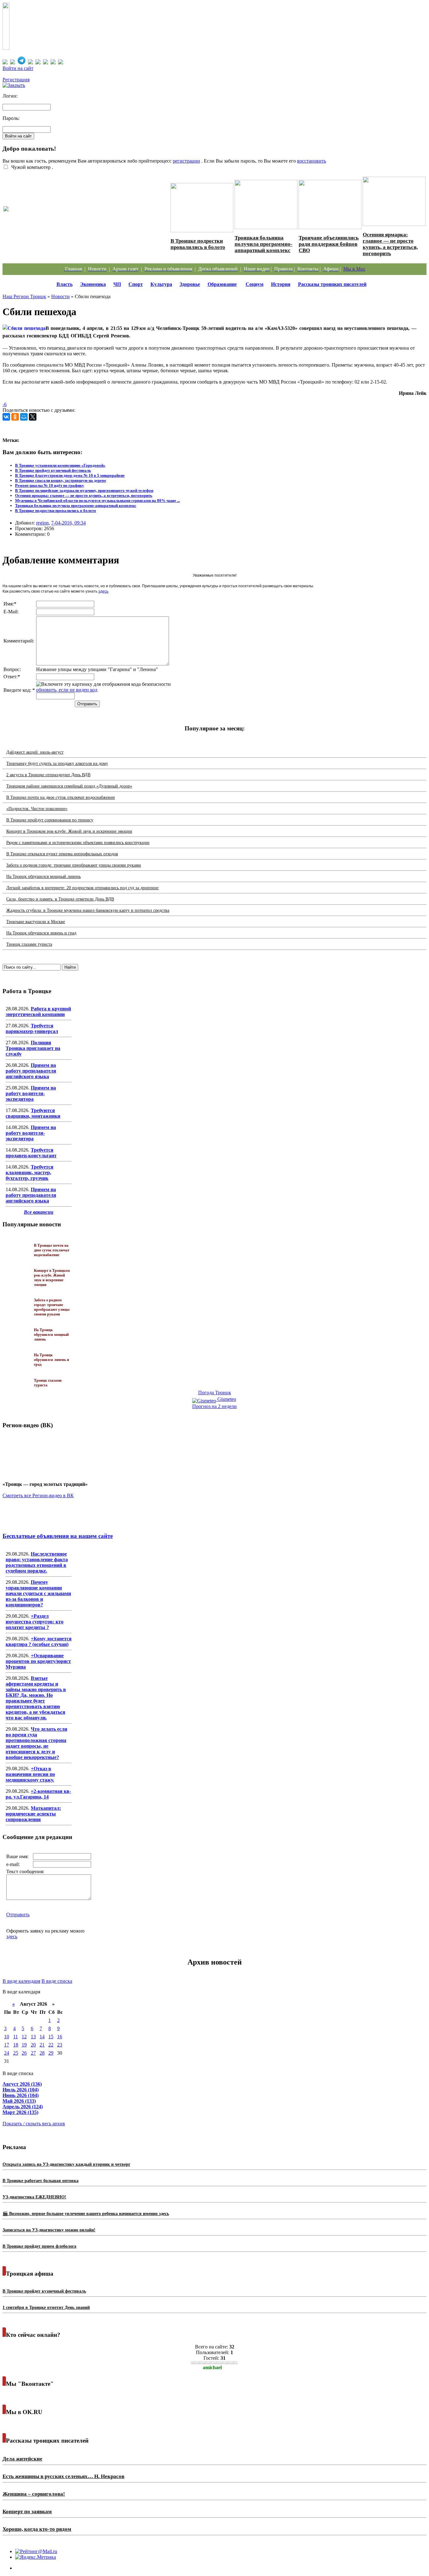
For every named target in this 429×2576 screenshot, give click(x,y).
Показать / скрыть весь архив (34, 2124)
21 (42, 2045)
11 (16, 2037)
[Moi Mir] (24, 417)
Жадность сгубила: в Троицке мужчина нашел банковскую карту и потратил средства (88, 910)
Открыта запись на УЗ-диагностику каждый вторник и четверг (66, 2164)
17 (7, 2045)
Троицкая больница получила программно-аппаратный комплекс (263, 244)
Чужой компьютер (30, 167)
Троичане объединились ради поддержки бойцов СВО (329, 244)
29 (51, 2053)
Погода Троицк (215, 1393)
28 (42, 2053)
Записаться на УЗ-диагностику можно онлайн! (49, 2230)
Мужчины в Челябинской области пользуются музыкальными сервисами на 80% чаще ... (98, 500)
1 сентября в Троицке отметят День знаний (46, 2307)
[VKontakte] (6, 417)
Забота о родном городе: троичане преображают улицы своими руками (74, 865)
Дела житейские (22, 2459)
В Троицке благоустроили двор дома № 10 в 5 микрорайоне (70, 475)
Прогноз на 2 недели (215, 1406)
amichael (212, 2367)
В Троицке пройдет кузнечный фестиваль (53, 470)
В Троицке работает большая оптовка (41, 2181)
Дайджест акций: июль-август (35, 752)
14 (42, 2037)
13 (33, 2037)
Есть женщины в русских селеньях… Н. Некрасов (63, 2476)
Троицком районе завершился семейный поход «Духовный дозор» (69, 786)
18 (16, 2045)
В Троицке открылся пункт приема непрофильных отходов (62, 854)
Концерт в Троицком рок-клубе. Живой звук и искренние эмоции (69, 831)
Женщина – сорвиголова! (34, 2494)
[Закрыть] (14, 85)
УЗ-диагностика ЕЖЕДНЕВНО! (34, 2197)
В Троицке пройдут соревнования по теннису (50, 820)
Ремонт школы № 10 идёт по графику (50, 485)
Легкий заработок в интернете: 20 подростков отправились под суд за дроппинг (83, 888)
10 (7, 2037)
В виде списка (57, 1981)
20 (33, 2045)
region (42, 523)
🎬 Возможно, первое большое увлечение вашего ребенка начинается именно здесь (86, 2214)
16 (60, 2037)
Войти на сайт (18, 68)
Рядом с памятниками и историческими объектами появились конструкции (78, 843)
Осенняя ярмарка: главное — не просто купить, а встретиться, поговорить (390, 244)
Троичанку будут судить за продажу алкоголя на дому (57, 764)
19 (24, 2045)
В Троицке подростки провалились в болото (198, 244)
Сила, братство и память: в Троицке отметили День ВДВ (60, 899)
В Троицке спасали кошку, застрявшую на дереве (61, 480)
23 (60, 2045)
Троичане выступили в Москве (36, 922)
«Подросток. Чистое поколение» (37, 809)
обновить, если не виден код (67, 690)
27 (33, 2053)
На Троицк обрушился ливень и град (41, 933)
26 (24, 2053)
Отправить (18, 1915)
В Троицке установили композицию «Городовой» (60, 465)
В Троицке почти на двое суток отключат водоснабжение (61, 797)
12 (24, 2037)
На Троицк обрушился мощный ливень (43, 877)
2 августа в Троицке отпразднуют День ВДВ (48, 775)
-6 (5, 404)
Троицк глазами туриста (29, 944)
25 (16, 2053)
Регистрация (16, 80)
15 (51, 2037)
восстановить (312, 161)
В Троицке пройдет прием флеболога (39, 2246)
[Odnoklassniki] (15, 417)
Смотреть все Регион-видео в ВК (38, 1495)
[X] (33, 417)
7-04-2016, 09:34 (68, 523)
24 (7, 2053)
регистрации (186, 161)
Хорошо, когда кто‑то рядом (37, 2529)
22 (51, 2045)
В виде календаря (21, 1981)
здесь (103, 591)
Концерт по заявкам (27, 2511)
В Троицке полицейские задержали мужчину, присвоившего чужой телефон (84, 490)
